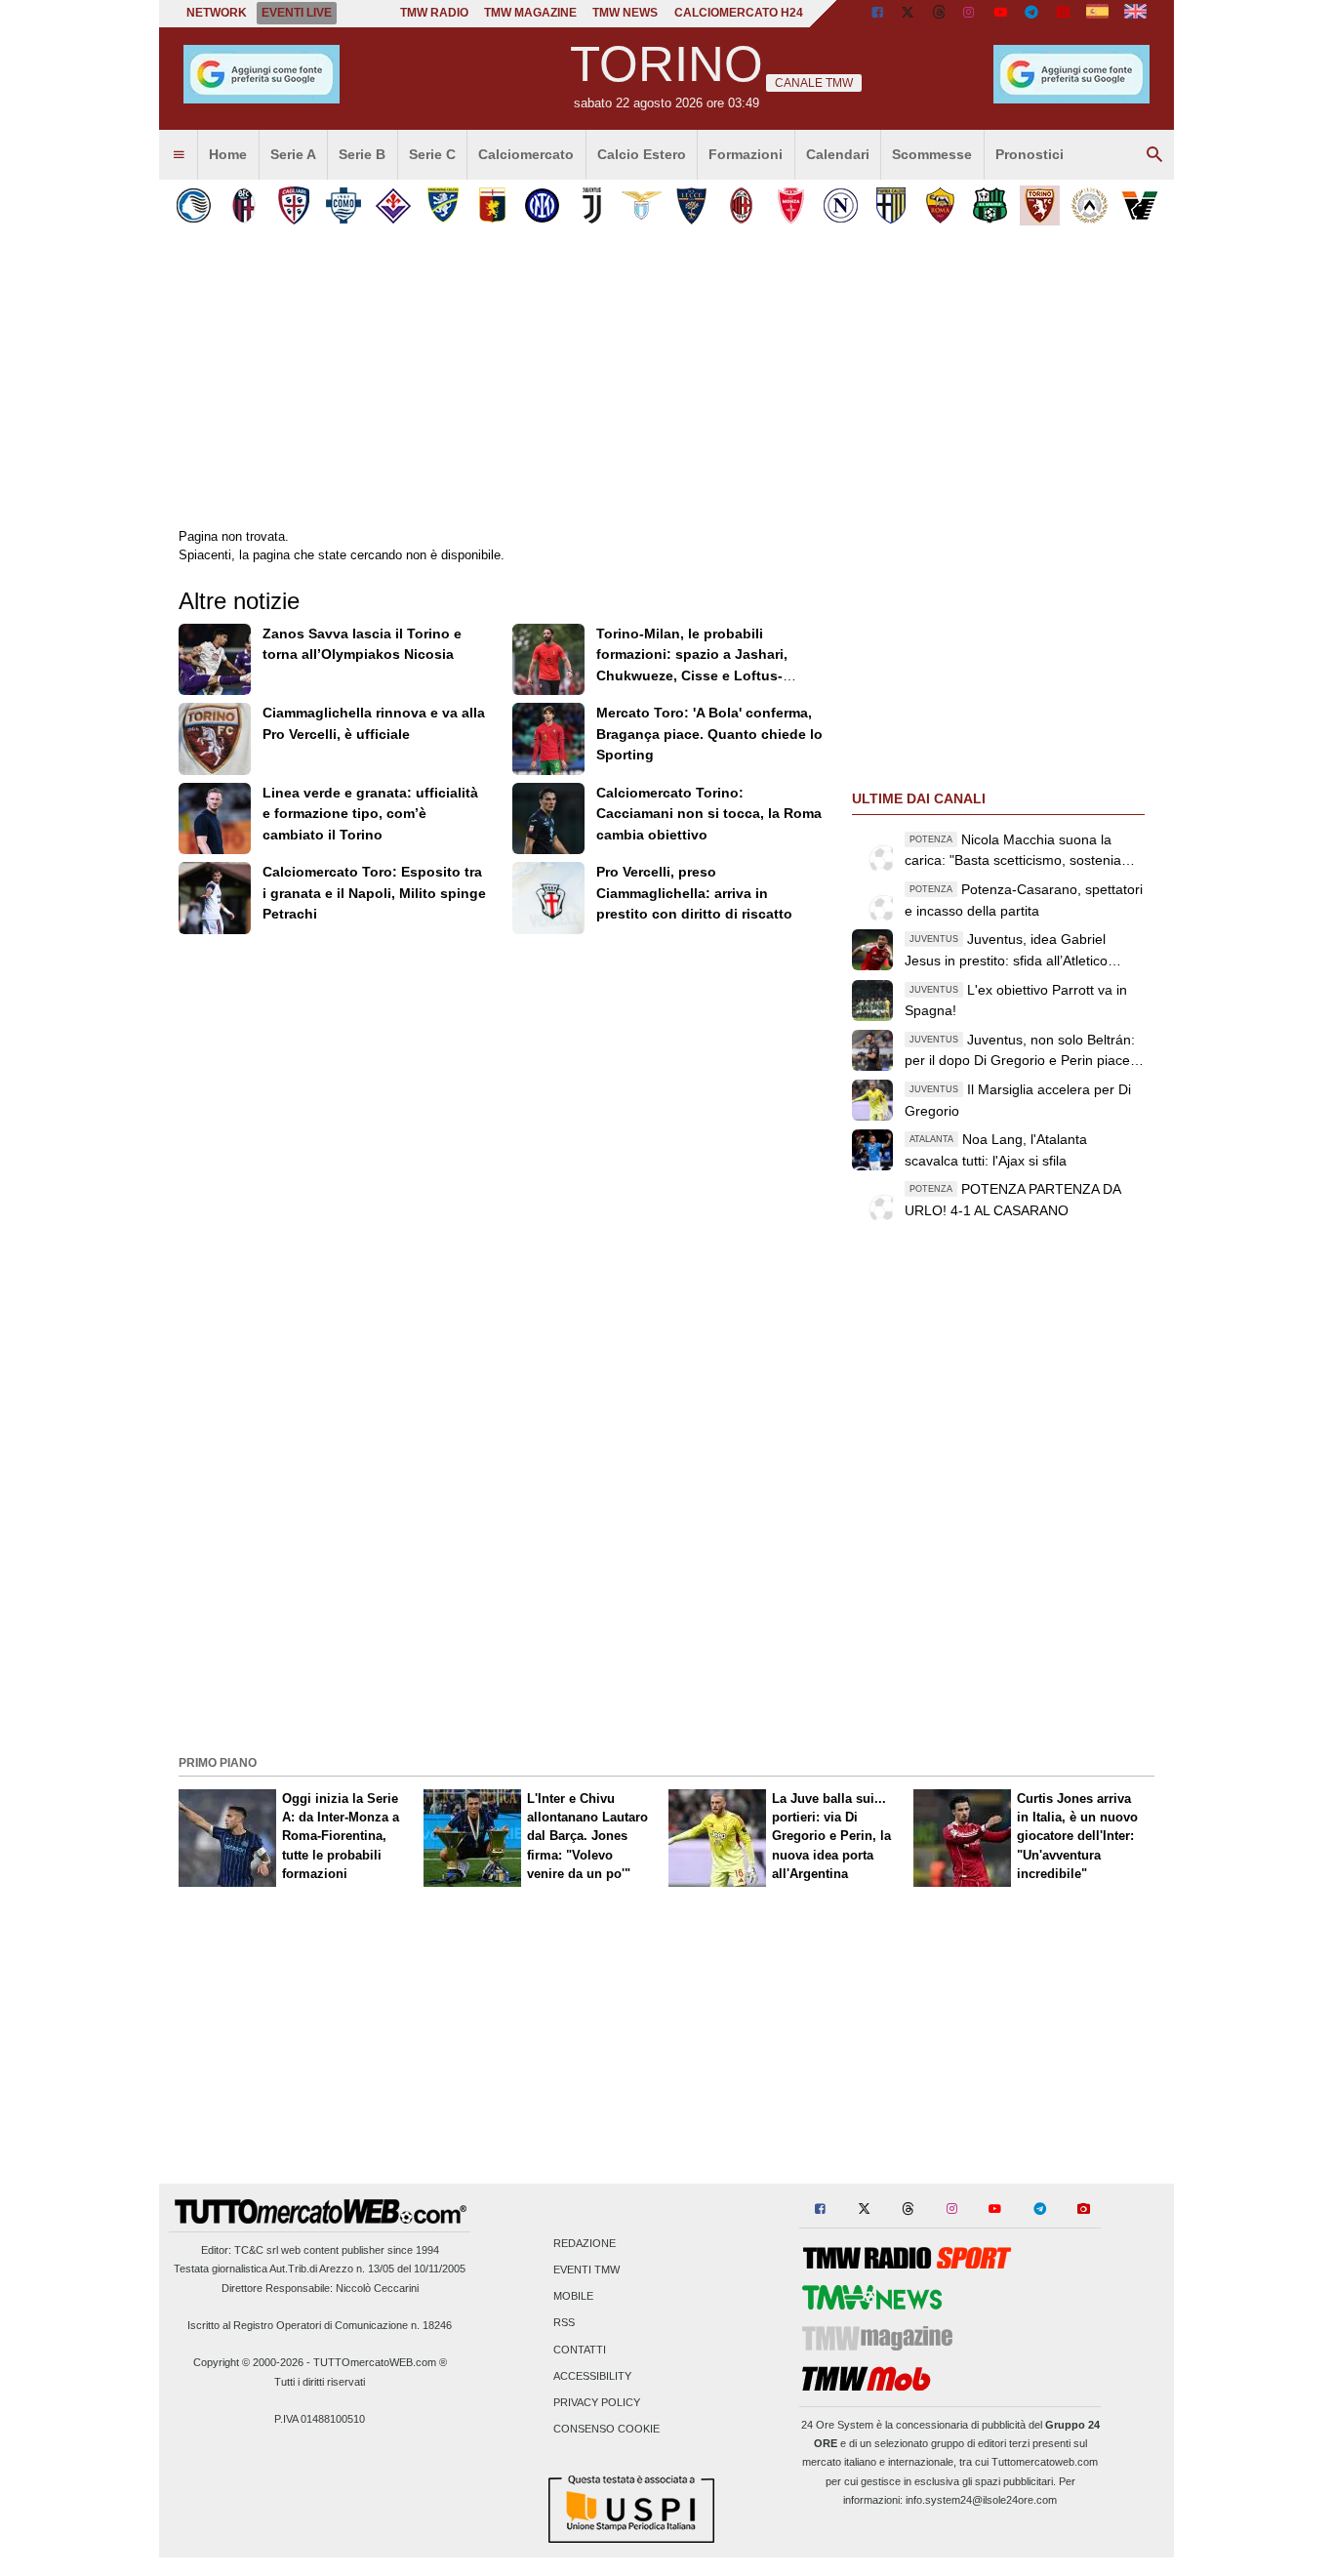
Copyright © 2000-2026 (248, 2362)
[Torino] (1040, 205)
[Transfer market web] (1135, 14)
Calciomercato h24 (739, 13)
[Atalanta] (194, 205)
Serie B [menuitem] (362, 154)
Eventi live (297, 13)
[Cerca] (1154, 155)
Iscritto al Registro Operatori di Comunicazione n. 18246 (320, 2325)
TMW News (625, 13)
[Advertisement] (666, 1612)
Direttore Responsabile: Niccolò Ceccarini (320, 2288)
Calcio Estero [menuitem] (642, 154)
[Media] (1063, 14)
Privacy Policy (597, 2403)
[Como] (343, 205)
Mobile (573, 2297)
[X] (909, 14)
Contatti (580, 2350)
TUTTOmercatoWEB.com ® (380, 2362)
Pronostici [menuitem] (1030, 154)
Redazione (585, 2243)
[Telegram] (1031, 14)
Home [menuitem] (228, 154)
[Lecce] (691, 205)
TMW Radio (434, 13)
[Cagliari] (293, 205)
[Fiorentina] (393, 205)
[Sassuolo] (990, 205)
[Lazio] (642, 205)
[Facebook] (877, 14)
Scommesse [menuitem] (932, 154)
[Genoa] (492, 205)
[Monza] (791, 205)
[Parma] (890, 205)
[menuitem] (179, 155)
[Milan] (741, 205)
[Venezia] (1139, 205)
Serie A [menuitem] (293, 154)
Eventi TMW (586, 2270)
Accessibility (592, 2376)
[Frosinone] (443, 205)
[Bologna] (243, 205)
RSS (564, 2323)
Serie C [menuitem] (432, 154)
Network (217, 13)
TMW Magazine (530, 13)
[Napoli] (841, 205)
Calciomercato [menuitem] (526, 154)
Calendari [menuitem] (838, 154)
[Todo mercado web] (1097, 14)
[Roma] (940, 205)
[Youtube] (1000, 14)
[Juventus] (592, 205)
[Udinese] (1090, 205)
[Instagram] (970, 14)
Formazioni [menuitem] (746, 154)
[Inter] (542, 205)
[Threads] (940, 14)
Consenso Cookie (606, 2430)
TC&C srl (256, 2250)
